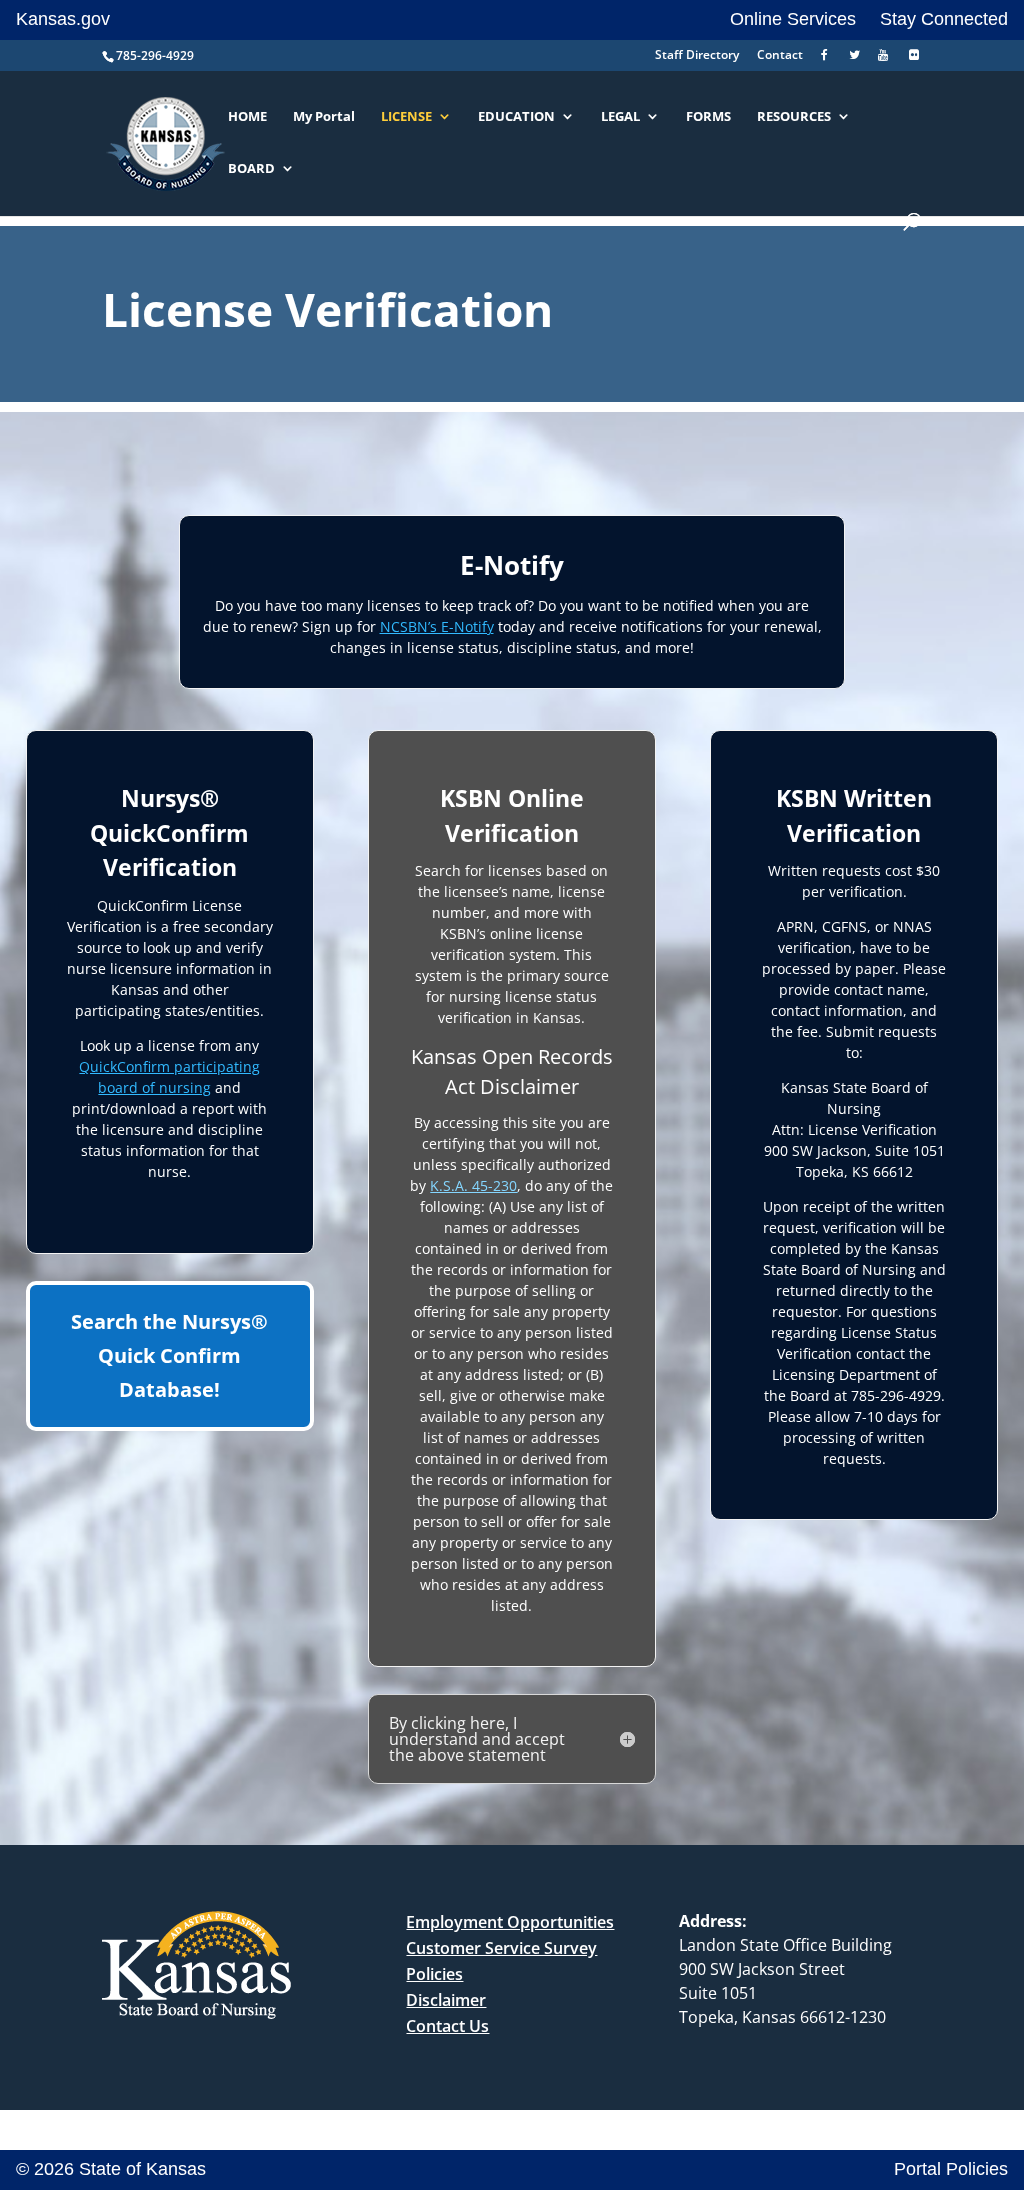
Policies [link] (434, 1974)
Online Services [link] (793, 19)
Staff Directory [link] (697, 56)
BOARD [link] (251, 169)
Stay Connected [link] (944, 19)
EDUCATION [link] (516, 117)
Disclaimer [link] (446, 2000)
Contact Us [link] (447, 2026)
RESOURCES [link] (794, 117)
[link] (826, 59)
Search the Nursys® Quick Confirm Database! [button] (169, 1355)
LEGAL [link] (620, 117)
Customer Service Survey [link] (501, 1948)
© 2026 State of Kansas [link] (111, 2169)
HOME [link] (247, 117)
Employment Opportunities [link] (510, 1922)
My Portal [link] (324, 117)
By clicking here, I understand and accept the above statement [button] (477, 1739)
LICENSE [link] (406, 117)
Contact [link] (780, 56)
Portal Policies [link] (951, 2169)
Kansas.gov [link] (63, 19)
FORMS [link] (708, 117)
